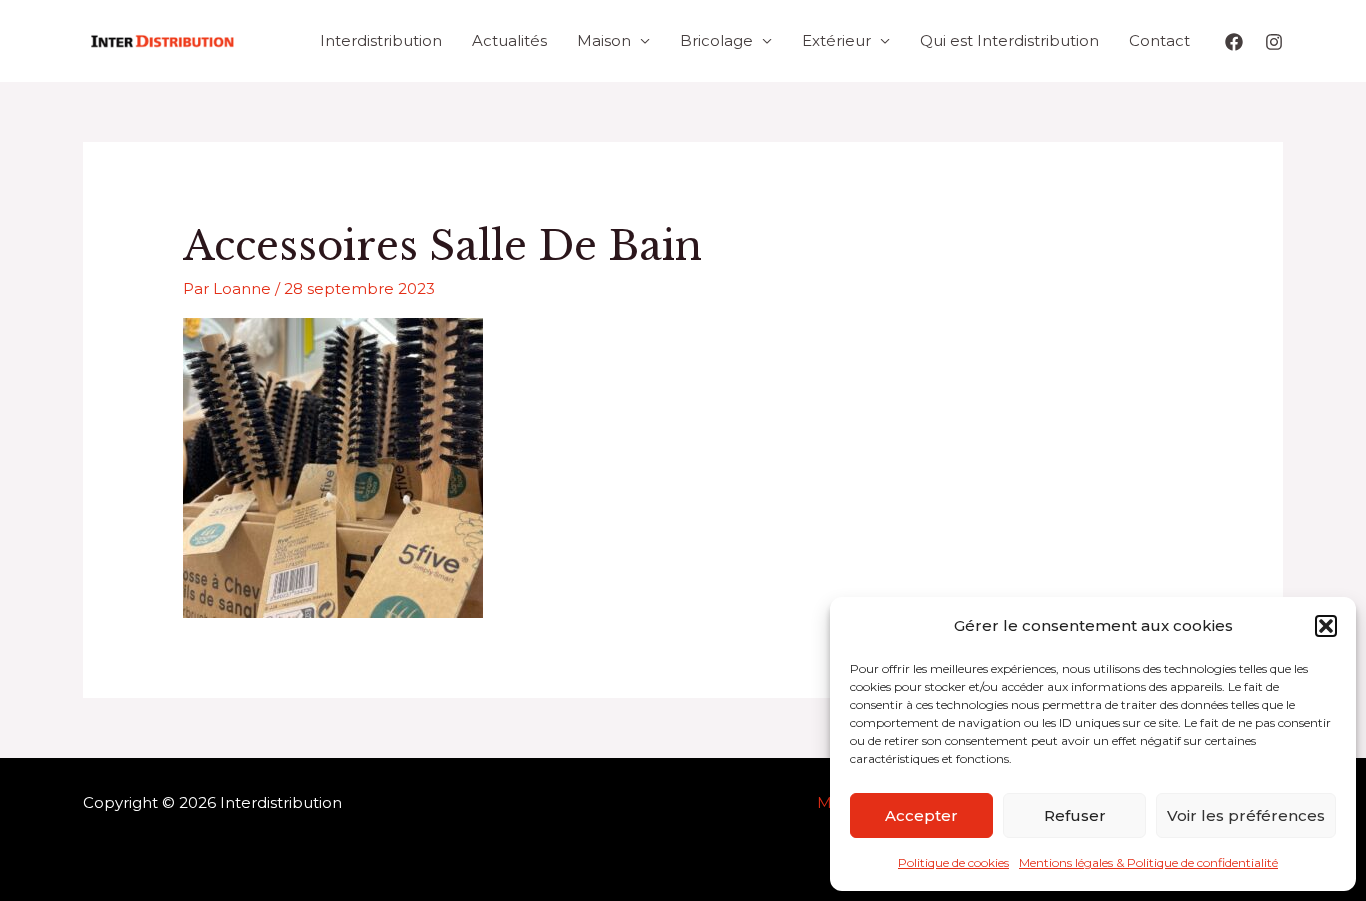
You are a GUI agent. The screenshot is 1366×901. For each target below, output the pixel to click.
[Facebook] (1234, 42)
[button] (1326, 626)
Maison (604, 40)
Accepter (921, 815)
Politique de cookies (953, 862)
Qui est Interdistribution (1009, 40)
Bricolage (716, 40)
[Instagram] (1274, 42)
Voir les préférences (1246, 815)
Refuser (1075, 815)
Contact (1159, 40)
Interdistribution (381, 40)
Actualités (509, 40)
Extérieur (836, 40)
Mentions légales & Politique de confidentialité (1148, 862)
